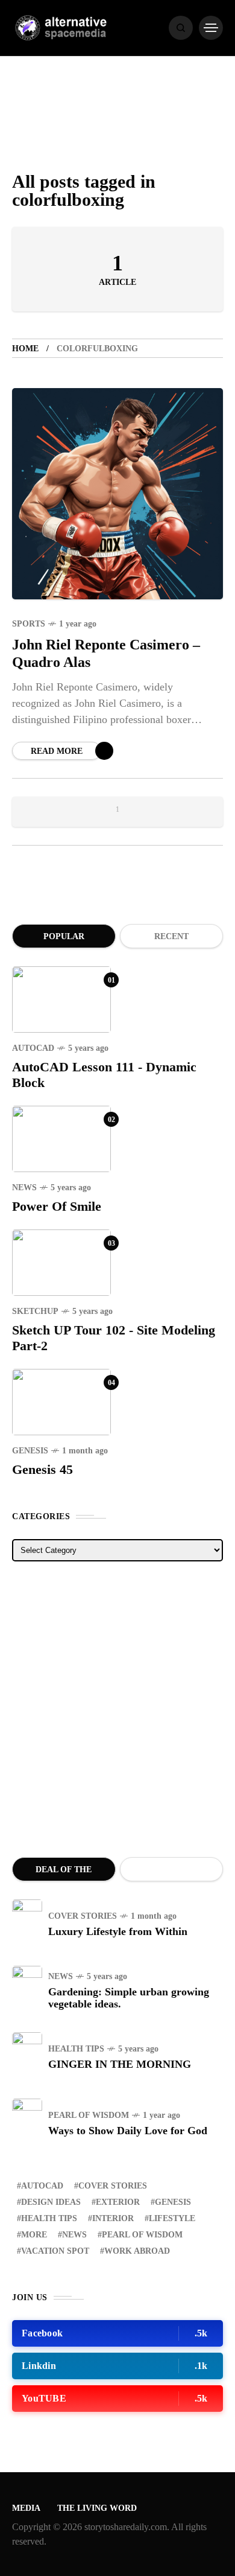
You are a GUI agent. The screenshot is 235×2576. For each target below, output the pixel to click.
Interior (113, 2218)
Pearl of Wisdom (89, 2115)
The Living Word (97, 2508)
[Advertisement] (117, 1709)
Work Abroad (137, 2251)
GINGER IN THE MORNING (120, 2064)
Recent (171, 936)
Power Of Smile (57, 1206)
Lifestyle (172, 2218)
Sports (29, 624)
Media (26, 2508)
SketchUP (35, 1311)
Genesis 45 (42, 1469)
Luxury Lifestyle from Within (118, 1931)
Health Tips (76, 2049)
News (24, 1188)
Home (25, 349)
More (34, 2235)
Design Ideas (51, 2202)
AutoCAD (33, 1048)
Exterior (118, 2202)
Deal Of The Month (64, 1873)
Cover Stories (83, 1916)
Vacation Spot (55, 2251)
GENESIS (30, 1451)
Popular (64, 936)
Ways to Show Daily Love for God (128, 2131)
